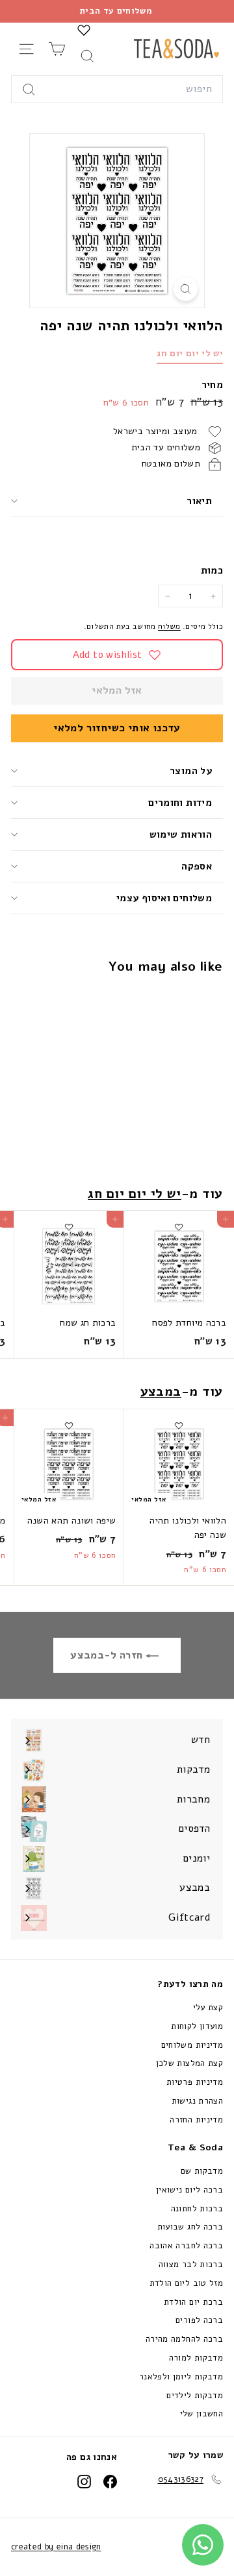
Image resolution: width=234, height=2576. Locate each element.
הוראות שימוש (181, 834)
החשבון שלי (202, 2414)
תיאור (199, 501)
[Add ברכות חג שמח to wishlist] (69, 1227)
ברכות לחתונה (197, 2209)
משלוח (169, 626)
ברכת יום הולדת (193, 2302)
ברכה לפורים (199, 2320)
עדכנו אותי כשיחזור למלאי (117, 728)
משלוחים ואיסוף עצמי (164, 898)
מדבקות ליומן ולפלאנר (181, 2377)
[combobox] (117, 90)
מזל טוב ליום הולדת (186, 2283)
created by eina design (56, 2547)
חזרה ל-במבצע (108, 1655)
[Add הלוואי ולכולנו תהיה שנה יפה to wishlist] (179, 1000)
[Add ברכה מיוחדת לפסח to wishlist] (179, 1227)
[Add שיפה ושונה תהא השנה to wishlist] (69, 1426)
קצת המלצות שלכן (189, 2063)
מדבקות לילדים (195, 2396)
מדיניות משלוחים (192, 2045)
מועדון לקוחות (197, 2026)
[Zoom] (186, 289)
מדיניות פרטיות (195, 2082)
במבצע (161, 1391)
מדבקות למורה (196, 2358)
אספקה (197, 866)
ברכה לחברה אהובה (186, 2246)
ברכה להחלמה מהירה (184, 2339)
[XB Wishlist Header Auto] (84, 30)
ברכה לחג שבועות (190, 2227)
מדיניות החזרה (196, 2120)
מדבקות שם (202, 2171)
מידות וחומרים (179, 803)
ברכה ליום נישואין (189, 2190)
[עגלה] (57, 49)
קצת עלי (208, 2008)
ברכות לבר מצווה (191, 2265)
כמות (212, 570)
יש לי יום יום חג (190, 353)
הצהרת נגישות (197, 2101)
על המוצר (191, 771)
